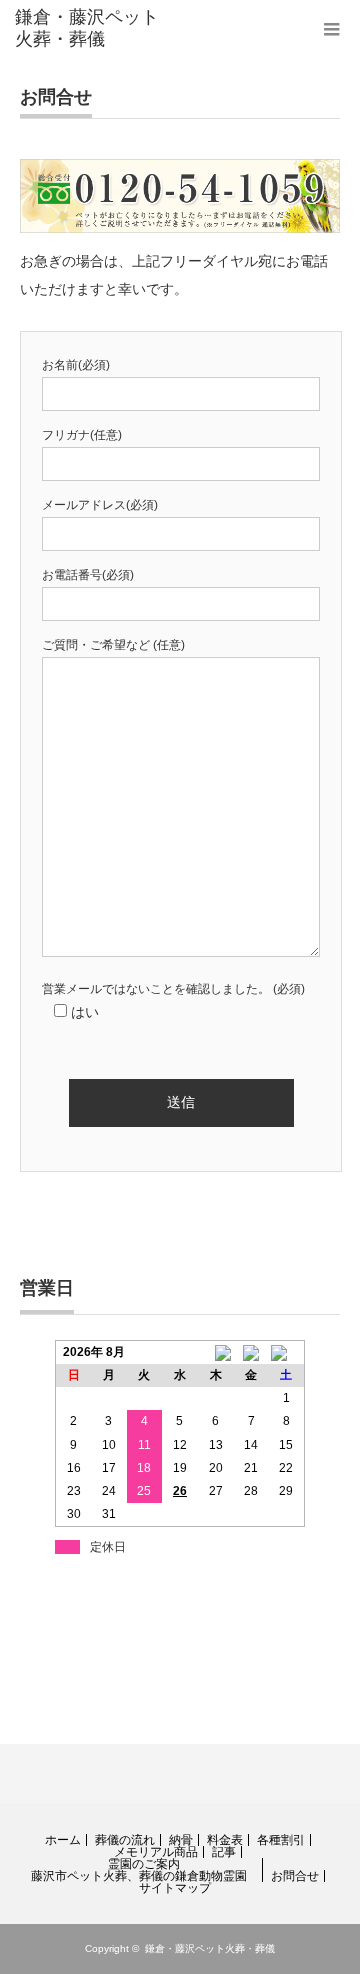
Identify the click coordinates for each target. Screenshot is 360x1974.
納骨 (181, 1840)
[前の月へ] (216, 1352)
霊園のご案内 (144, 1864)
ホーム (63, 1840)
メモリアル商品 (156, 1852)
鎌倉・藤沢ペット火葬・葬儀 (210, 1948)
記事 (224, 1852)
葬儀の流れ (125, 1840)
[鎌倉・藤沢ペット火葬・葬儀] (87, 28)
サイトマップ (175, 1888)
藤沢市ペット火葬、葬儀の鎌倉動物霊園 (139, 1876)
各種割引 (281, 1840)
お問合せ (295, 1876)
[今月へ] (251, 1352)
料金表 (225, 1840)
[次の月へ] (287, 1352)
